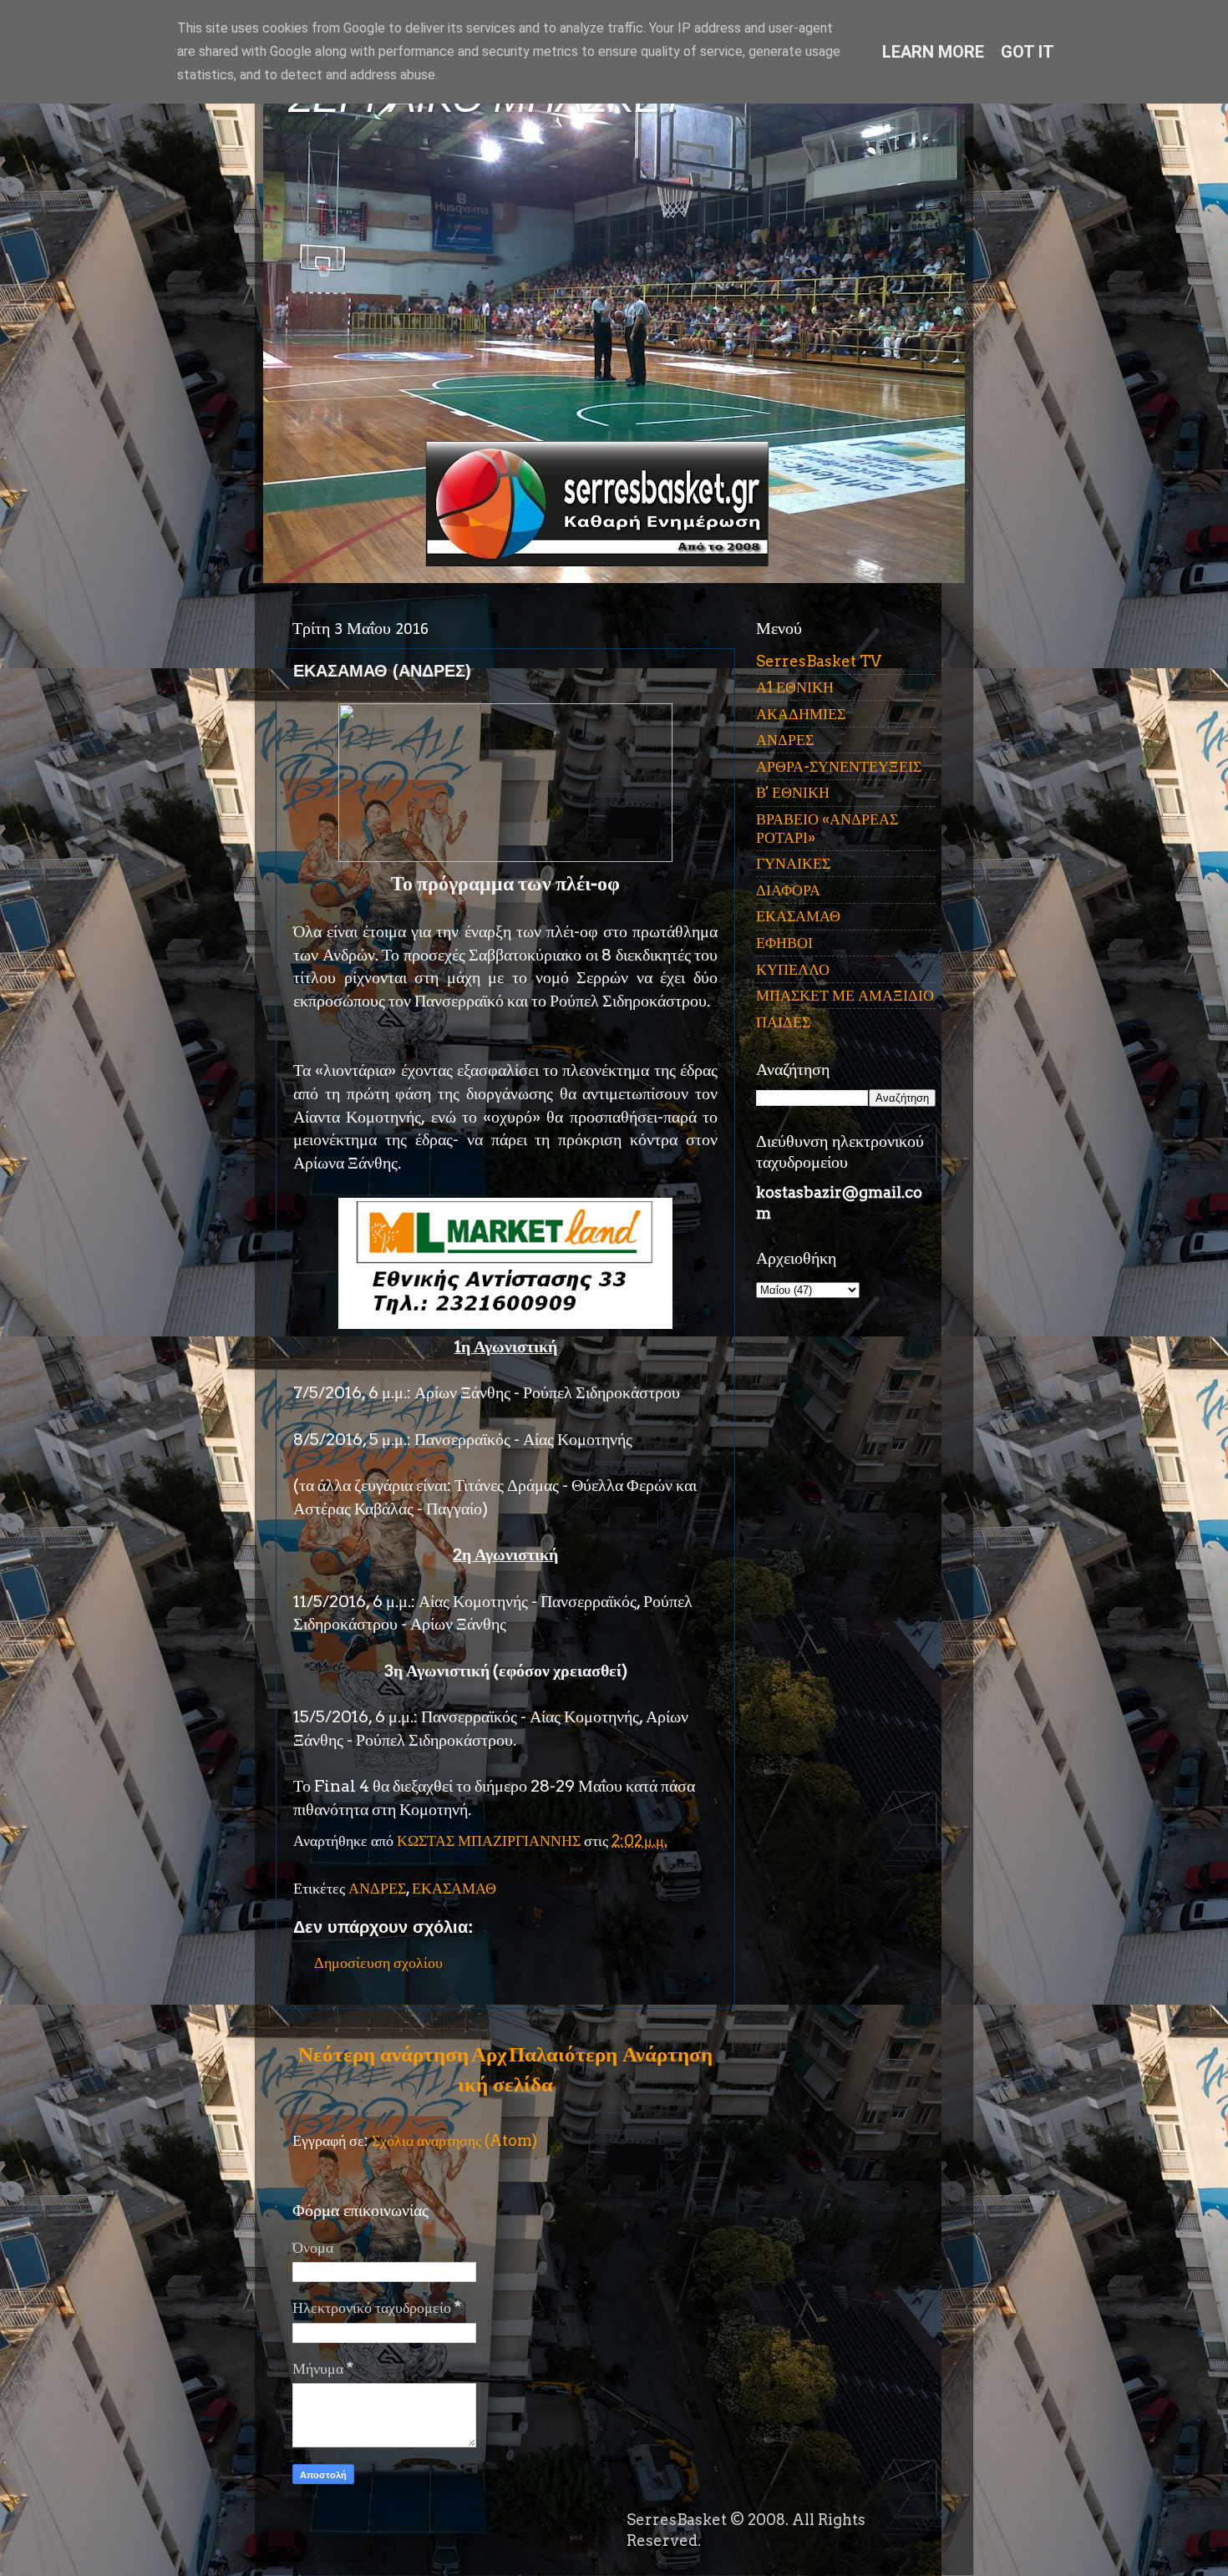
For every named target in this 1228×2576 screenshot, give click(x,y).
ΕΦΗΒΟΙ (784, 943)
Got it (1028, 52)
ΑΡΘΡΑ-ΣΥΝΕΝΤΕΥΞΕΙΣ (839, 766)
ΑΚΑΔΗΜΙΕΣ (801, 714)
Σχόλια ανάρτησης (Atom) (454, 2140)
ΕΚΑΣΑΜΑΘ (454, 1888)
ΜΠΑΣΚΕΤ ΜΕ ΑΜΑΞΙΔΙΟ (845, 995)
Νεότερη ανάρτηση (383, 2054)
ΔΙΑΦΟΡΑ (788, 890)
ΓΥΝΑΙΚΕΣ (793, 863)
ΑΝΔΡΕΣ (377, 1888)
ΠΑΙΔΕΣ (783, 1022)
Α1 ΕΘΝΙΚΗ (795, 687)
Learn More (933, 52)
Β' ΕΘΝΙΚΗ (793, 792)
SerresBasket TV (819, 661)
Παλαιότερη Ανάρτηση (611, 2054)
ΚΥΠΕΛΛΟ (793, 969)
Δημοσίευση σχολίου (378, 1962)
